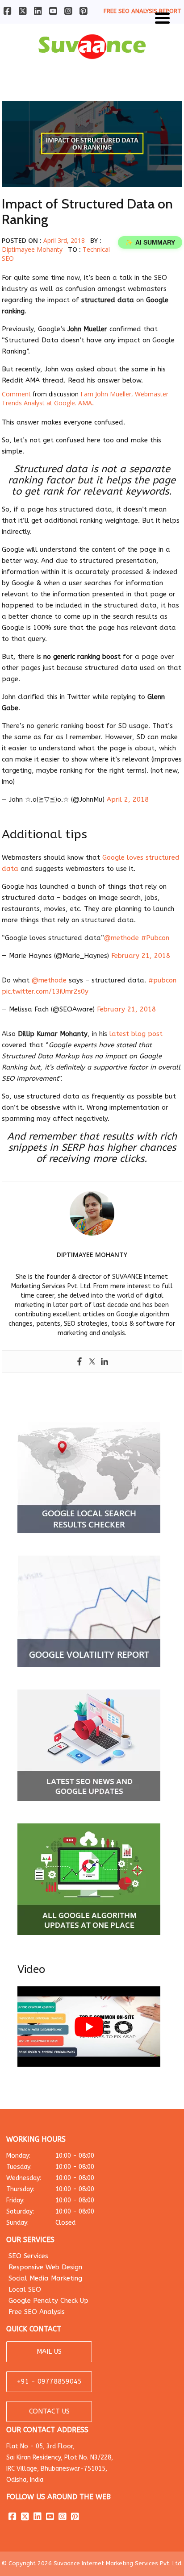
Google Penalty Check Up (48, 2301)
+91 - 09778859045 (49, 2381)
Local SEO (25, 2289)
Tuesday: (50, 2167)
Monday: (50, 2156)
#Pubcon (155, 938)
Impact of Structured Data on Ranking (87, 212)
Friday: (50, 2200)
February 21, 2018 (141, 956)
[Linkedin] (105, 1361)
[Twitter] (92, 1361)
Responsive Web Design (45, 2267)
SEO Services (28, 2256)
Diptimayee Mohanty (32, 249)
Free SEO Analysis (37, 2312)
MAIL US (49, 2351)
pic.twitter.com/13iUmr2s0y (45, 991)
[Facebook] (79, 1361)
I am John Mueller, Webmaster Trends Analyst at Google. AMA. (85, 398)
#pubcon (162, 980)
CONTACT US (49, 2411)
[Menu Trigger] (162, 17)
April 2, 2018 (128, 799)
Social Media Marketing (45, 2278)
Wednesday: (50, 2178)
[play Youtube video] (89, 2027)
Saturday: (50, 2212)
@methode (121, 938)
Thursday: (50, 2189)
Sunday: (41, 2223)
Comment (16, 394)
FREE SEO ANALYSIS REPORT (142, 11)
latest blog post (136, 1034)
